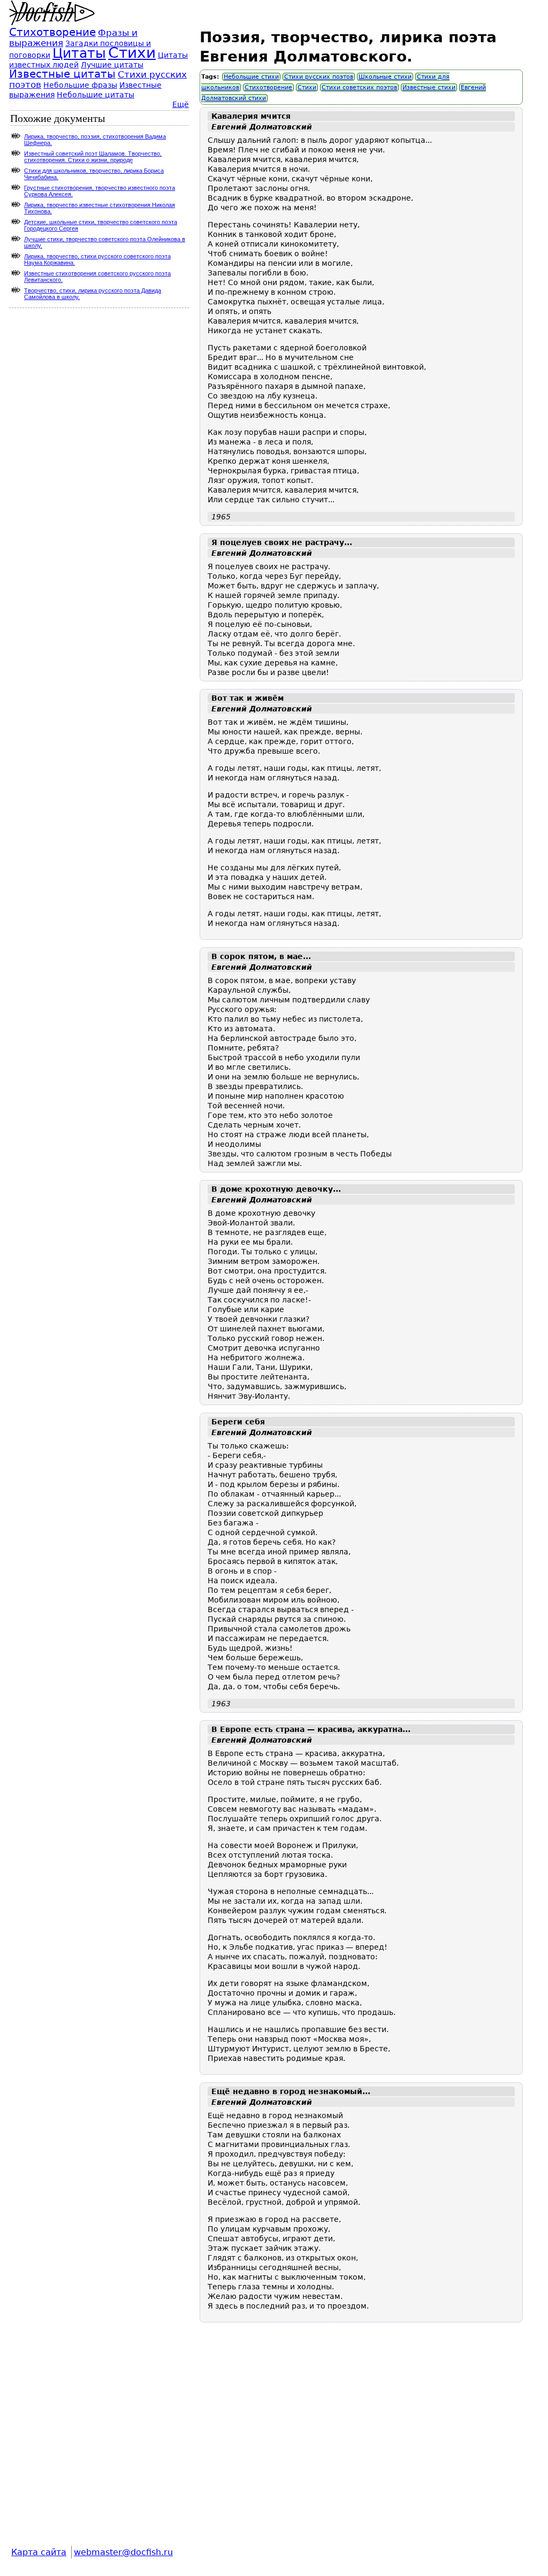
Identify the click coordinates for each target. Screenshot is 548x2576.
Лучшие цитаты (112, 65)
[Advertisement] (361, 2442)
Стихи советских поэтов (359, 87)
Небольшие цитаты (96, 95)
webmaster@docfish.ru (123, 2552)
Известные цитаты (62, 74)
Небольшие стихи (251, 77)
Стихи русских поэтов (319, 77)
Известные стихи (429, 87)
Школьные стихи (385, 77)
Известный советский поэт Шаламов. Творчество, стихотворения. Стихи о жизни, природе (93, 157)
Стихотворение (268, 87)
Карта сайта (39, 2552)
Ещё (181, 104)
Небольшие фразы (80, 85)
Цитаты (79, 53)
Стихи (307, 87)
